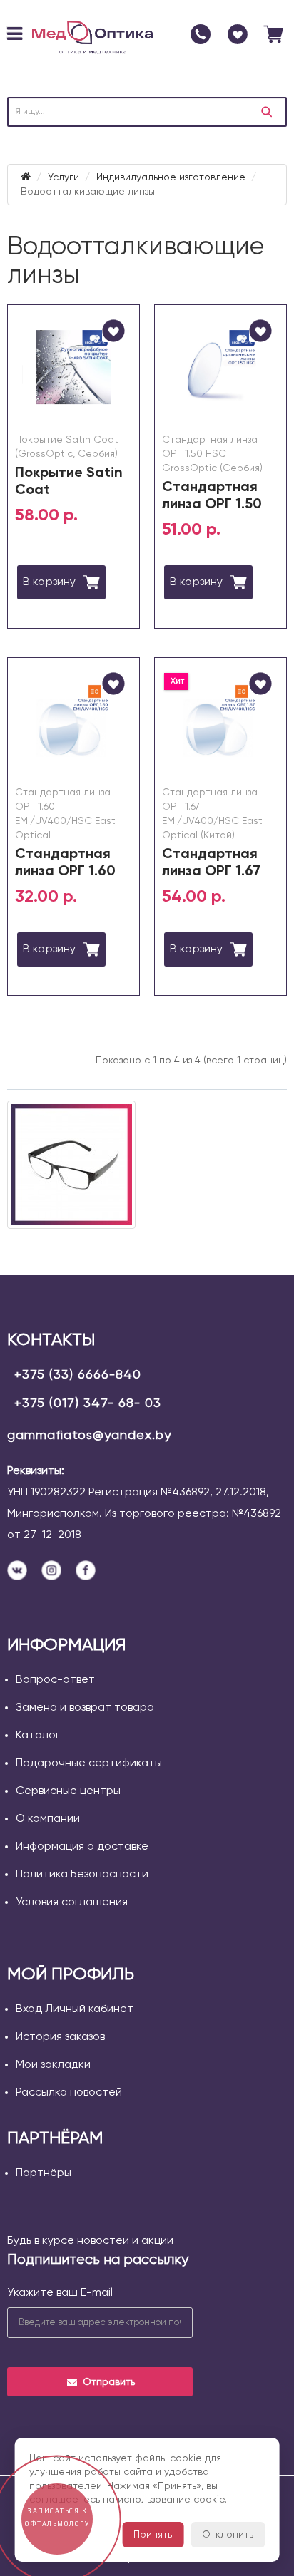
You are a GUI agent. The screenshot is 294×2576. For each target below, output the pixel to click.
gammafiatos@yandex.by (89, 1436)
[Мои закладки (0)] (238, 34)
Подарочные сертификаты (89, 1763)
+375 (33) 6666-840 (78, 1375)
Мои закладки (53, 2065)
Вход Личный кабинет (75, 2009)
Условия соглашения (72, 1902)
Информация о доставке (82, 1847)
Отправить (109, 2382)
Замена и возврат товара (85, 1708)
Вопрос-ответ (55, 1680)
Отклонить (228, 2535)
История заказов (60, 2037)
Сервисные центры (68, 1791)
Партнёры (44, 2173)
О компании (48, 1819)
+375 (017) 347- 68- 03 (88, 1403)
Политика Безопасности (82, 1875)
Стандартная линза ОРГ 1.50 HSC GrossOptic (216, 505)
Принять (153, 2535)
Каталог (38, 1736)
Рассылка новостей (69, 2093)
